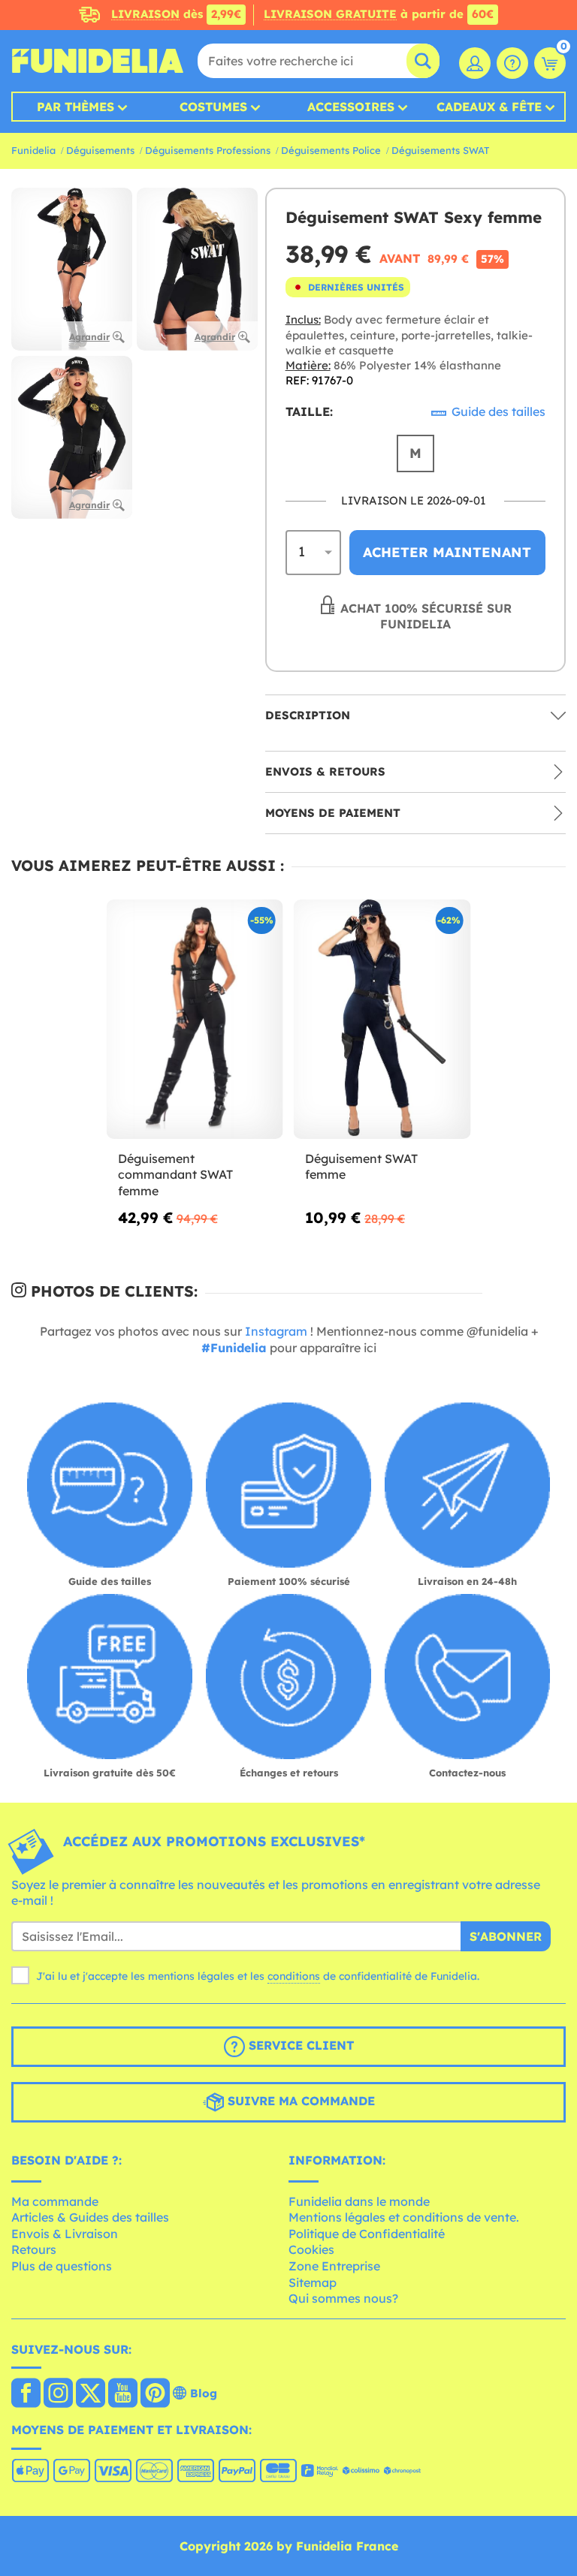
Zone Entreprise (334, 2266)
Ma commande (55, 2201)
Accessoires (351, 107)
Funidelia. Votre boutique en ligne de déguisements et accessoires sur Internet (98, 61)
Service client (299, 2045)
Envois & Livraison (65, 2234)
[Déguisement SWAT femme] (382, 1020)
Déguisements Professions (208, 150)
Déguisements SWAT (440, 150)
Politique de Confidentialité (367, 2234)
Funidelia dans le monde (359, 2201)
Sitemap (313, 2282)
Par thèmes (76, 107)
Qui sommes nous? (343, 2298)
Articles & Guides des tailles (90, 2217)
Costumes (213, 107)
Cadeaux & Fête (489, 107)
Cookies (311, 2249)
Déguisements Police (331, 150)
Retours (34, 2249)
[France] (26, 2394)
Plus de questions (62, 2266)
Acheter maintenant (447, 552)
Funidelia (33, 150)
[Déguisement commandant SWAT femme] (195, 1020)
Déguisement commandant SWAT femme (175, 1175)
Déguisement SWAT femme (361, 1167)
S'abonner (506, 1936)
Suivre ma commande (299, 2101)
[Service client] (512, 63)
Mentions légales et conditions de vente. (404, 2217)
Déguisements (100, 150)
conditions (294, 1976)
